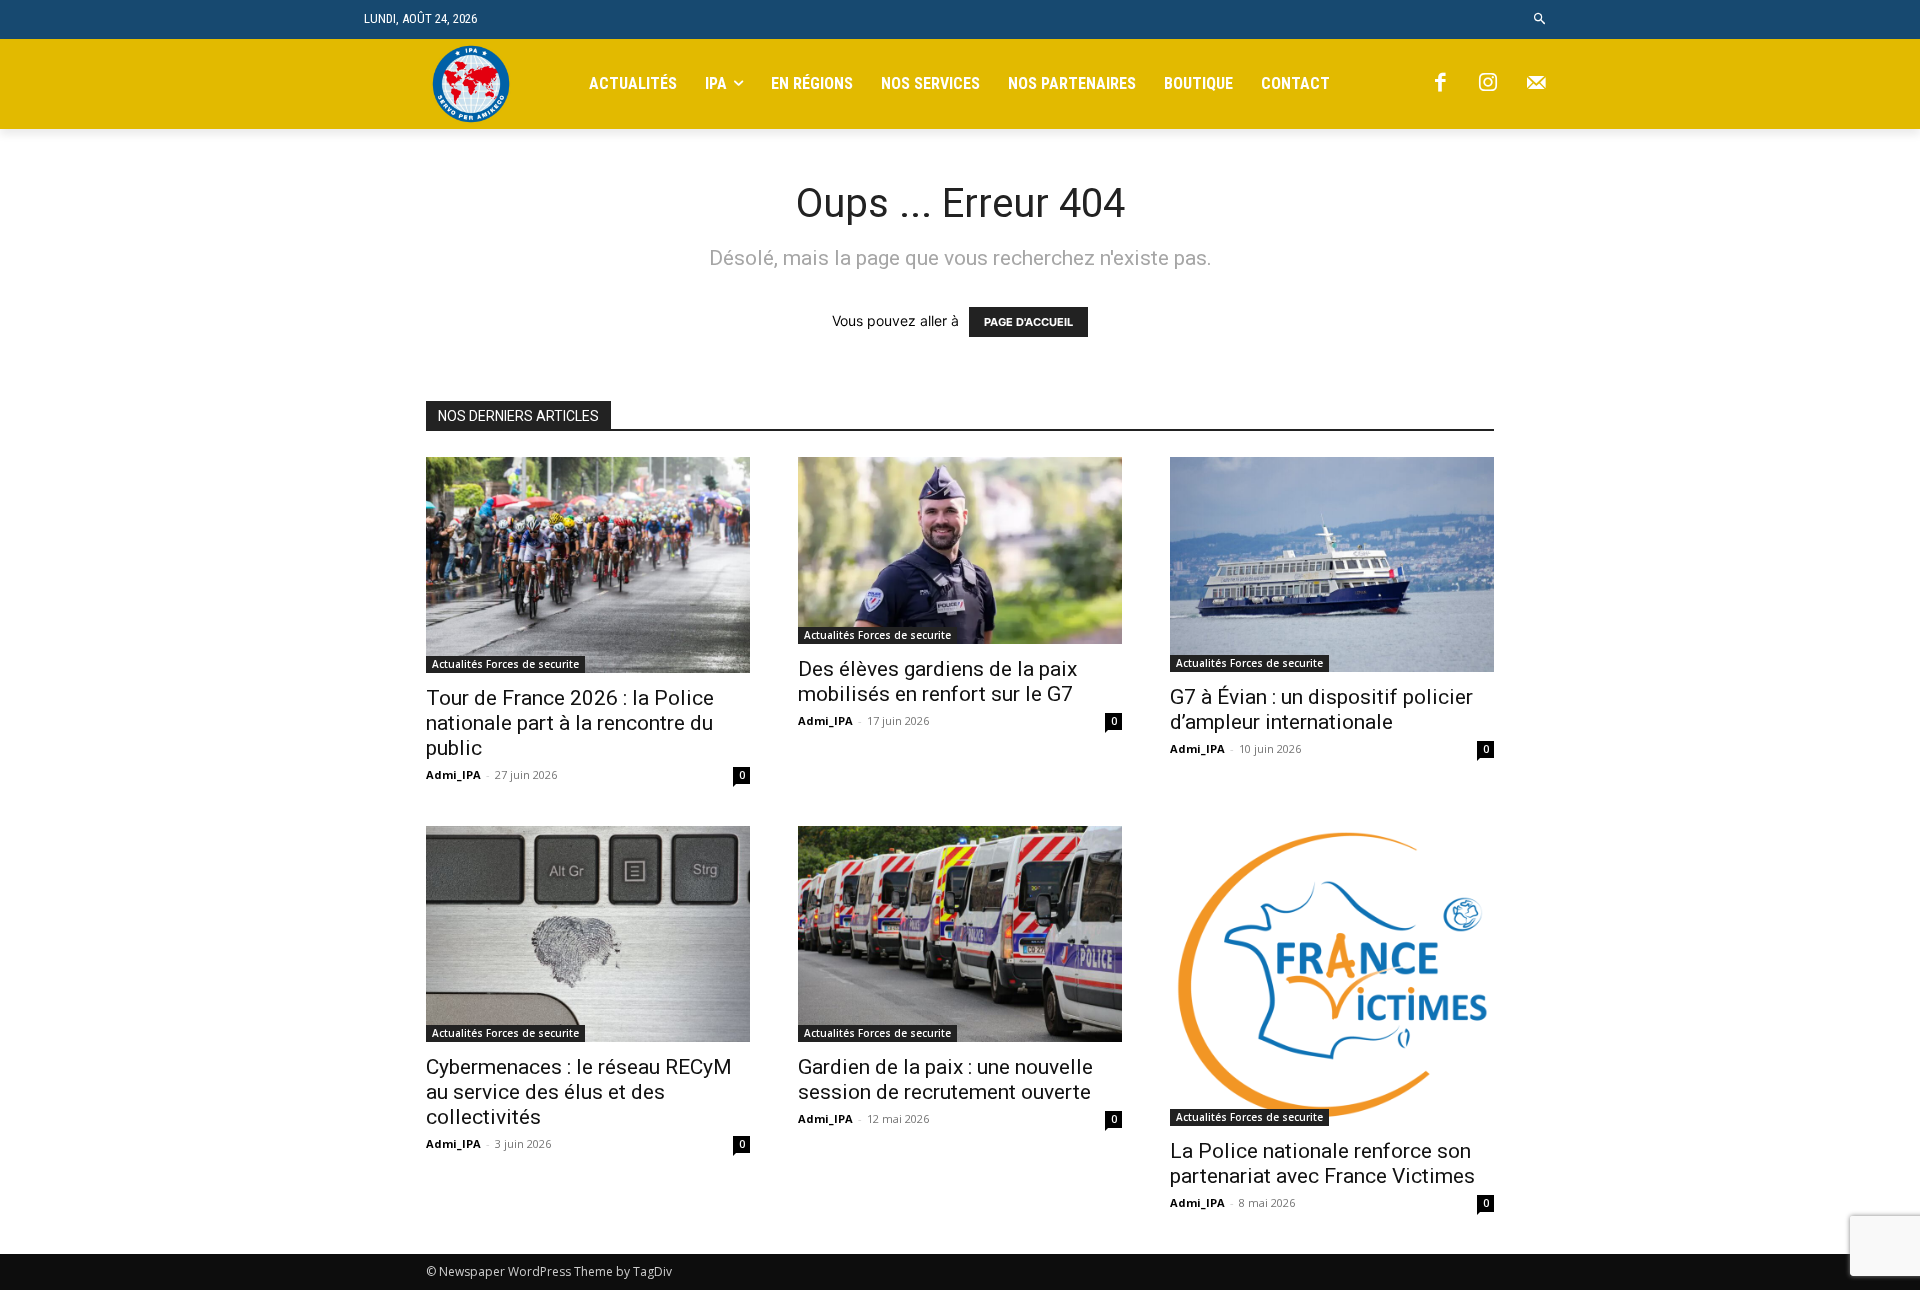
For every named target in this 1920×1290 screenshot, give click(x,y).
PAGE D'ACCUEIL (1028, 322)
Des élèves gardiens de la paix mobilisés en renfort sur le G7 (937, 681)
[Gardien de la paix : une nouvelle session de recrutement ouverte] (960, 934)
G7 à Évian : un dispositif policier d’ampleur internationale (1321, 709)
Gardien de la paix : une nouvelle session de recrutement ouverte (945, 1079)
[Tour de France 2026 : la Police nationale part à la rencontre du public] (588, 565)
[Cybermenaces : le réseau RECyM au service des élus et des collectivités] (588, 934)
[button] (1540, 19)
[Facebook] (1440, 84)
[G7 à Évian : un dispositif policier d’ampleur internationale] (1332, 564)
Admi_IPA (453, 774)
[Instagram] (1488, 84)
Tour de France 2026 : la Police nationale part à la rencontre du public (570, 723)
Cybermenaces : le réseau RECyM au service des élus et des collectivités (579, 1092)
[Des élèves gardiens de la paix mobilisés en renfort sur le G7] (960, 550)
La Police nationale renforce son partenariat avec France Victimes (1322, 1163)
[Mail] (1536, 84)
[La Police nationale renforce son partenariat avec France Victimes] (1332, 976)
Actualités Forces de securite (505, 664)
